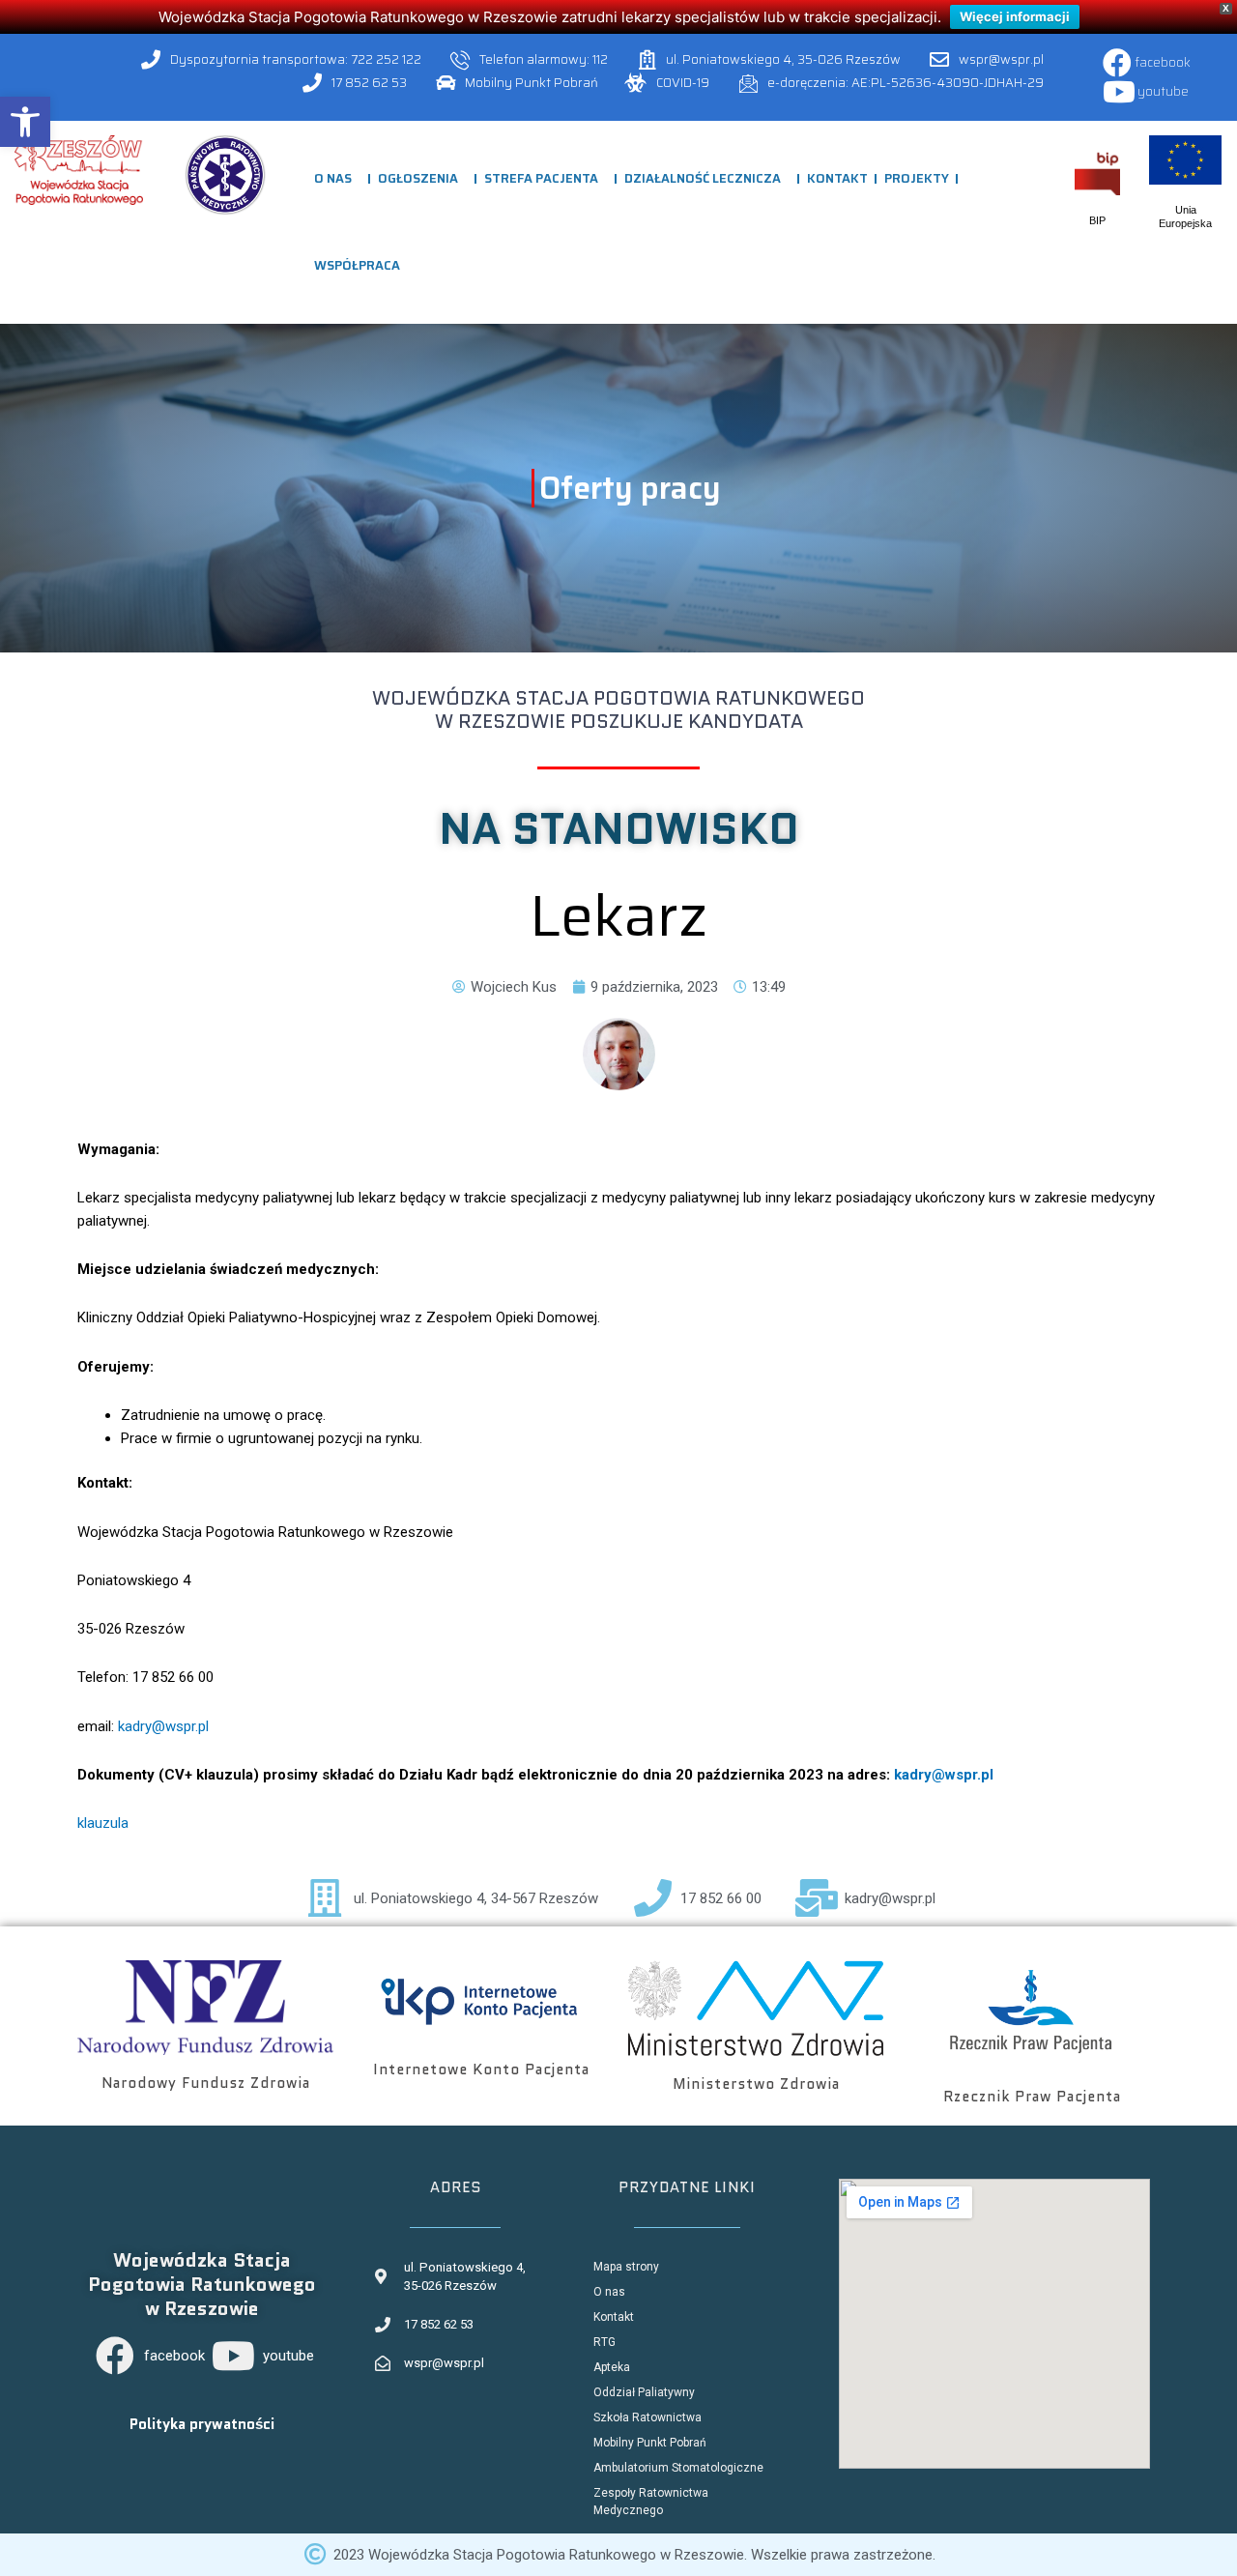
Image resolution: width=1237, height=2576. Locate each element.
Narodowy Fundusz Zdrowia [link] (206, 2083)
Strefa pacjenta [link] (541, 178)
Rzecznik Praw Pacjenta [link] (1032, 2097)
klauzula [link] (103, 1823)
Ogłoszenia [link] (418, 178)
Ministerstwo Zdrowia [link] (756, 2084)
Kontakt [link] (837, 178)
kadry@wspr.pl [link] (163, 1726)
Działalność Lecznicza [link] (703, 178)
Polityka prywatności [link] (202, 2424)
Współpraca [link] (357, 265)
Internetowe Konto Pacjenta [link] (481, 2069)
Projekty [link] (917, 178)
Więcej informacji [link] (1015, 16)
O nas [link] (333, 178)
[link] (25, 122)
